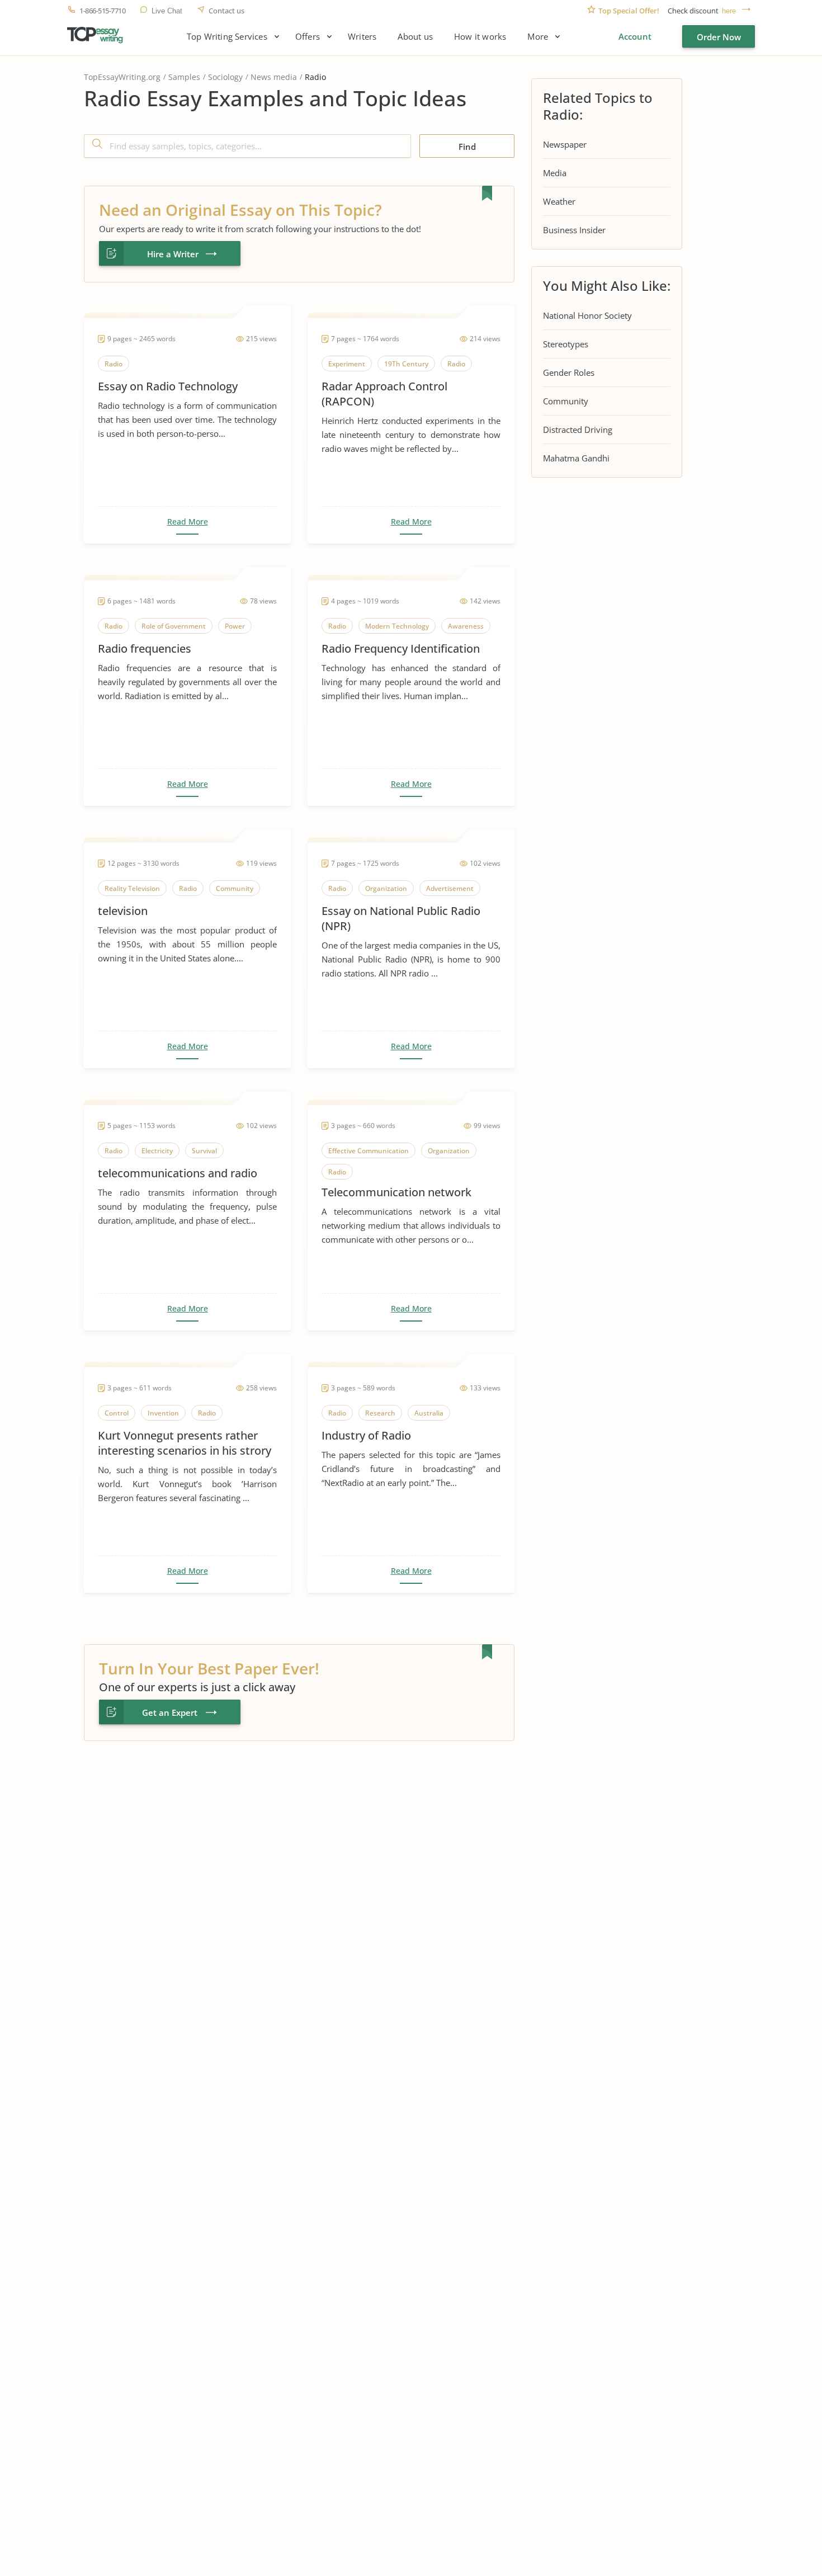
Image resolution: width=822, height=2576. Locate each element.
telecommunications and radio (178, 1173)
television (123, 911)
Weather (559, 201)
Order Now (719, 37)
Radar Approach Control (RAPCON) (384, 394)
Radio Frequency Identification (401, 648)
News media (274, 77)
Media (555, 173)
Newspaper (565, 144)
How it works (480, 37)
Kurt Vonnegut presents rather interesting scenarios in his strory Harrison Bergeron (185, 1443)
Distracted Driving (578, 430)
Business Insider (574, 230)
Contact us (226, 11)
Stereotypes (566, 344)
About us (415, 37)
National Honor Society (587, 315)
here (729, 11)
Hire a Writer (173, 254)
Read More (188, 522)
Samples (184, 77)
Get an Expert (170, 1712)
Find (467, 147)
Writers (362, 37)
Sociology (225, 77)
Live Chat (167, 11)
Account (635, 36)
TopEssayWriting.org (122, 77)
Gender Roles (569, 372)
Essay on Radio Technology (168, 386)
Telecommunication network (396, 1192)
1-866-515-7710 (102, 11)
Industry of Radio (366, 1435)
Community (566, 401)
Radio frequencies (145, 648)
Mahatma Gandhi (576, 458)
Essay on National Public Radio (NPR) (401, 918)
